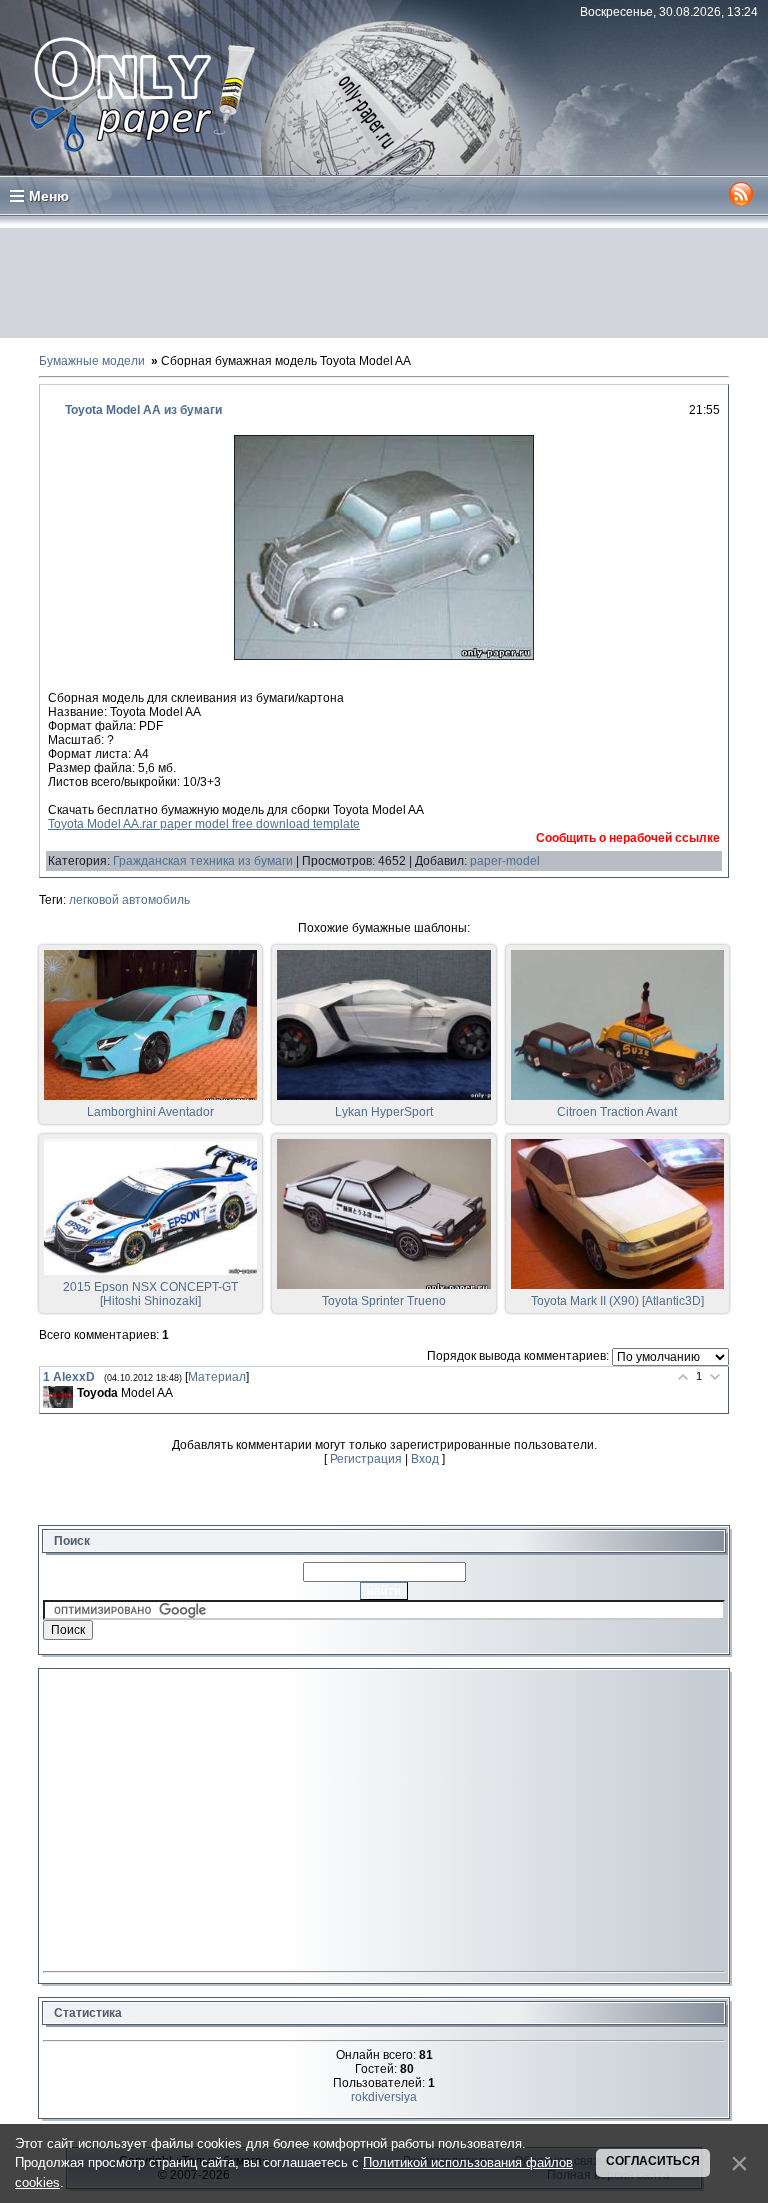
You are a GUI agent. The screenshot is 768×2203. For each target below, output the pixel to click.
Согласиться (653, 2161)
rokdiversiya (384, 2097)
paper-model (505, 861)
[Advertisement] (384, 283)
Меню (49, 196)
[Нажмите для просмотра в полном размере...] (384, 656)
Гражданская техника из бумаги (203, 861)
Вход (425, 1459)
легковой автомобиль (129, 900)
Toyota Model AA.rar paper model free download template (204, 824)
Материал (217, 1377)
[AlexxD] (58, 1397)
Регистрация (366, 1459)
